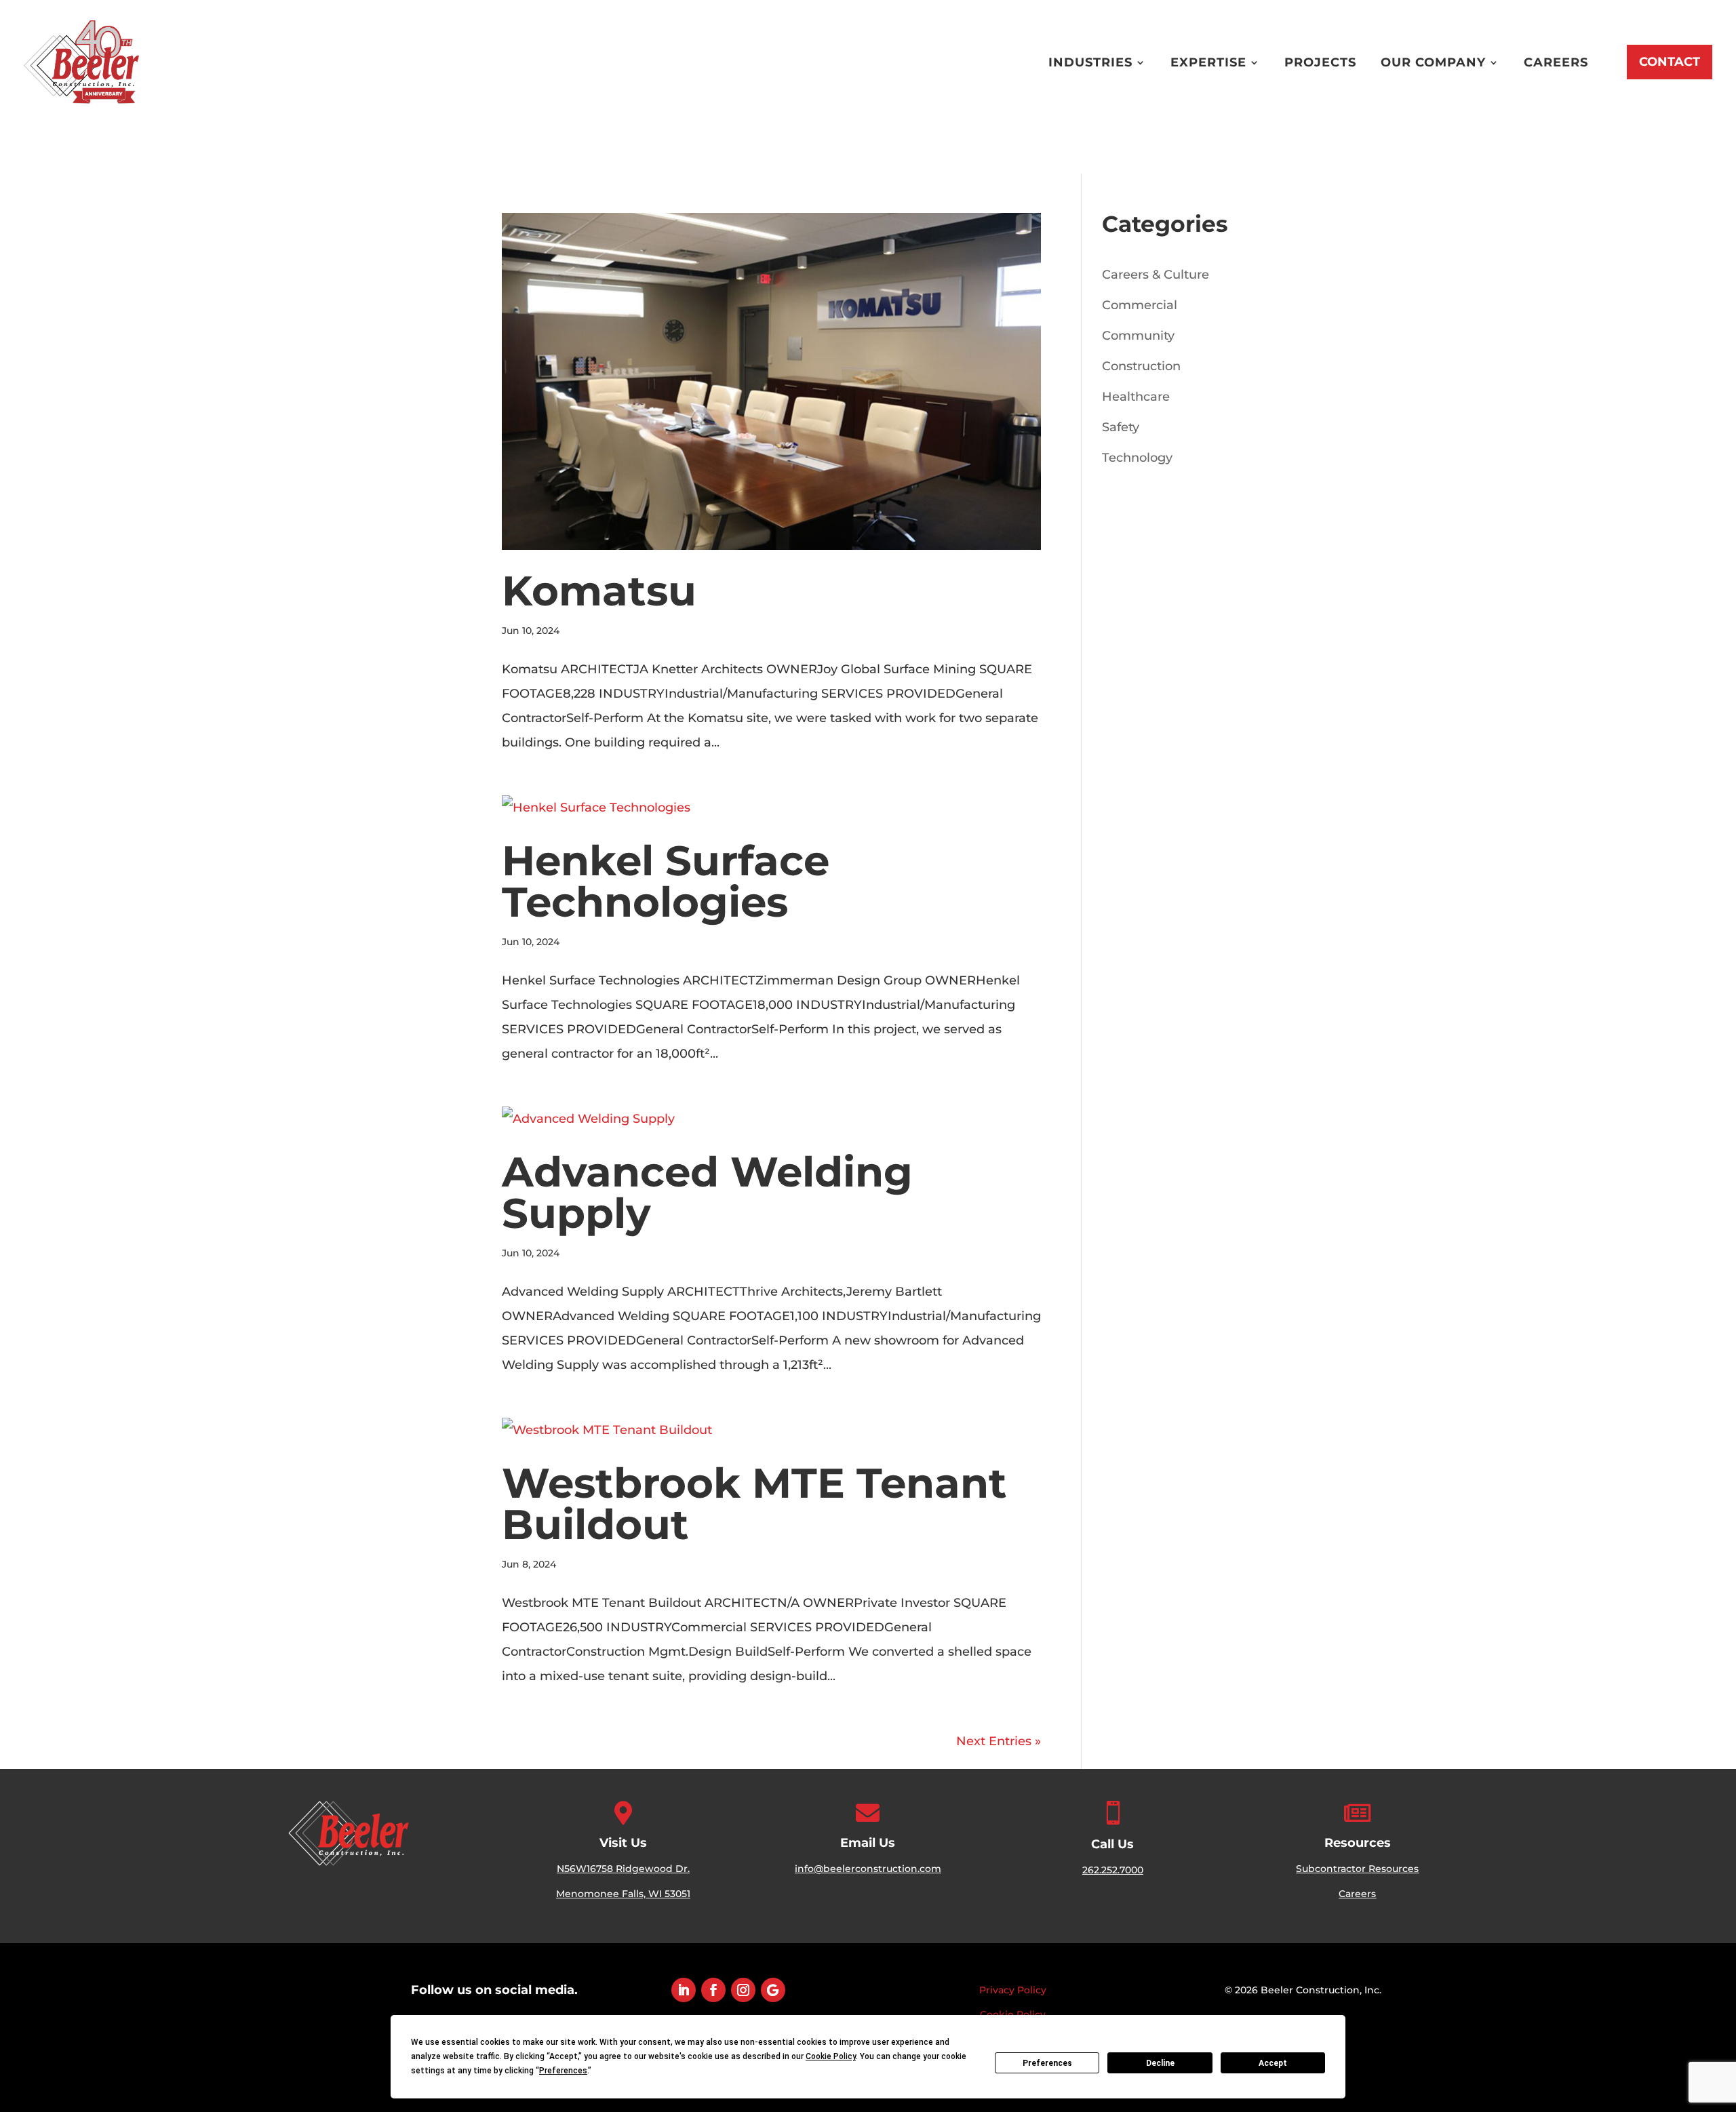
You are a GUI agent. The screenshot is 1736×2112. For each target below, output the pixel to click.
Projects (1320, 62)
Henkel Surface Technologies (666, 881)
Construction (1141, 366)
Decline (1160, 2063)
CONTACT (1670, 62)
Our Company (1433, 62)
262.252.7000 (1113, 1870)
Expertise (1208, 62)
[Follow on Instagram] (743, 1990)
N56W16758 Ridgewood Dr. (623, 1869)
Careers (1556, 62)
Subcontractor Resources (1357, 1869)
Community (1138, 336)
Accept (1273, 2063)
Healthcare (1136, 397)
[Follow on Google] (773, 1990)
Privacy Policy (1013, 1990)
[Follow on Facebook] (713, 1990)
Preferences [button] (563, 2071)
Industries (1090, 62)
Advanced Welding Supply (707, 1192)
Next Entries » (999, 1741)
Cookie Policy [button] (831, 2056)
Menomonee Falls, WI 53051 (623, 1894)
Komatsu (599, 591)
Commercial (1140, 305)
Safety (1121, 427)
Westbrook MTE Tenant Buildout (754, 1503)
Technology (1137, 458)
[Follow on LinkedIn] (684, 1990)
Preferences (1047, 2063)
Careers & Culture (1156, 275)
